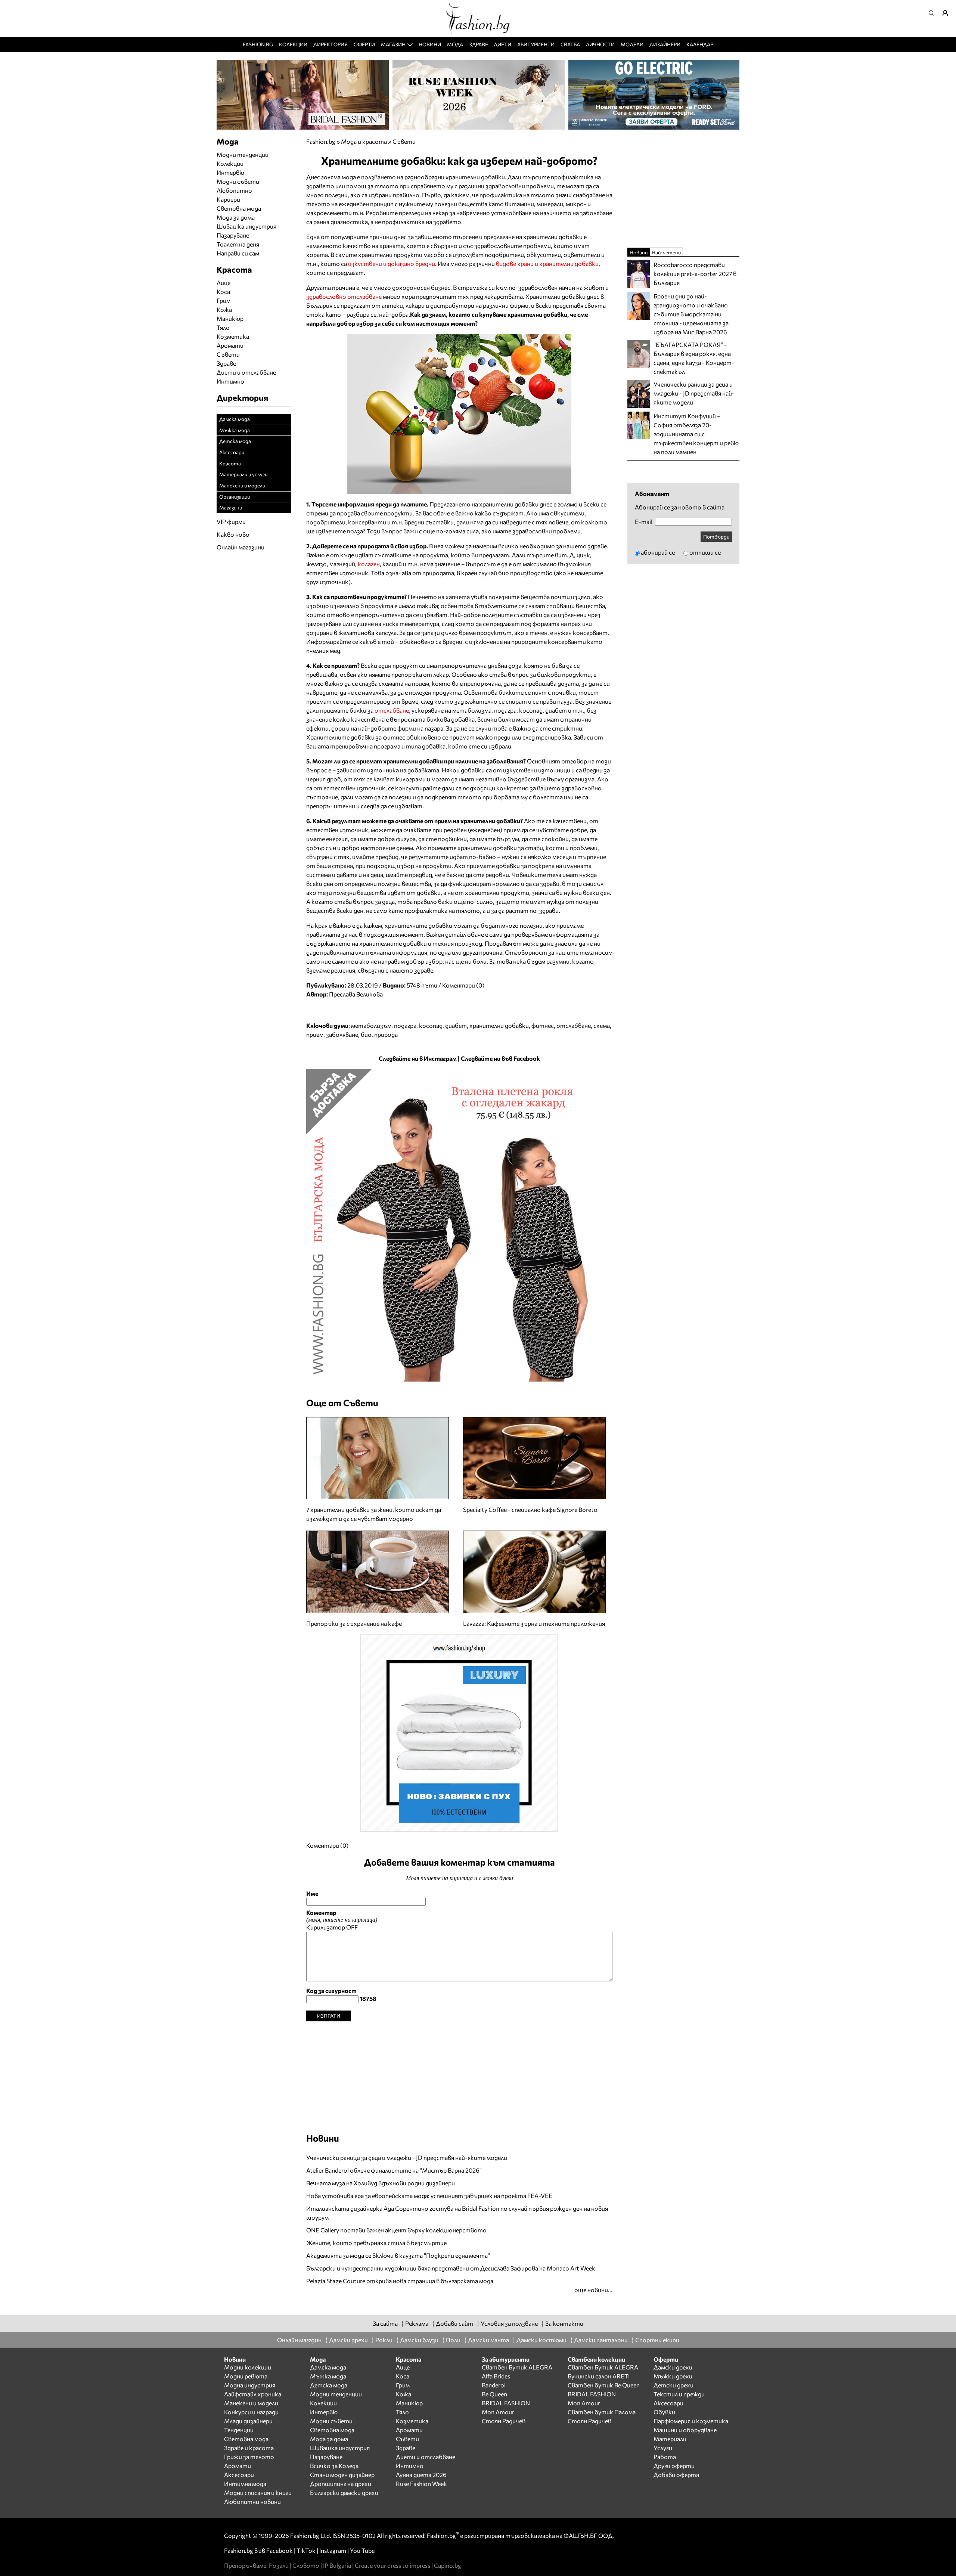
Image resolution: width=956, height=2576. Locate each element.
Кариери (228, 199)
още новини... (593, 2290)
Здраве (479, 44)
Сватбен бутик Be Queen (604, 2385)
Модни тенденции (243, 154)
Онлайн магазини (240, 547)
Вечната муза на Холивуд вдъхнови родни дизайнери (381, 2183)
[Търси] (934, 13)
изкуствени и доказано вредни (392, 264)
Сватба (570, 44)
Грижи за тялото (249, 2457)
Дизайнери (665, 44)
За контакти (564, 2323)
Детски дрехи (673, 2385)
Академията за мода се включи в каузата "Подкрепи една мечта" (398, 2255)
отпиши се (705, 552)
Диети (502, 44)
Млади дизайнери (248, 2421)
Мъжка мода (235, 430)
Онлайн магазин (299, 2340)
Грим (224, 300)
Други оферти (674, 2466)
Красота (230, 463)
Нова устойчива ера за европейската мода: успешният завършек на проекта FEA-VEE (429, 2196)
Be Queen (494, 2394)
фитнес (543, 1025)
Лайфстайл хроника (253, 2394)
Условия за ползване (509, 2323)
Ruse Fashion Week (421, 2484)
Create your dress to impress (392, 2565)
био (366, 1034)
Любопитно (234, 190)
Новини (430, 44)
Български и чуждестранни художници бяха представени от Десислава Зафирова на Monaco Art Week (451, 2268)
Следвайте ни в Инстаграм (418, 1058)
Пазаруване (233, 235)
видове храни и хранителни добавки (547, 264)
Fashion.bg (258, 44)
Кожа (224, 309)
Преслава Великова (356, 994)
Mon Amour (498, 2412)
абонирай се (658, 552)
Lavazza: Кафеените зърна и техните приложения (534, 1623)
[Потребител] (948, 13)
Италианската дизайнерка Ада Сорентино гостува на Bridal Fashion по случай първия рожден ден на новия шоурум (457, 2213)
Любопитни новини (252, 2501)
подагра (405, 1025)
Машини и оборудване (685, 2430)
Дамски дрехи (348, 2340)
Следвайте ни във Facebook (500, 1058)
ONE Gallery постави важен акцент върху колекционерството (396, 2230)
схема (602, 1025)
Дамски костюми (541, 2340)
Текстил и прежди (679, 2394)
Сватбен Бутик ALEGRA (517, 2367)
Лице (224, 283)
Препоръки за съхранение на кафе (354, 1623)
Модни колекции (248, 2367)
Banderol (494, 2385)
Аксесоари (232, 452)
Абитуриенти (536, 44)
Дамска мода (235, 419)
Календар (700, 44)
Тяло (223, 327)
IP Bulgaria (337, 2565)
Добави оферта (676, 2475)
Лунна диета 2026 (421, 2475)
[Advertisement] (459, 2074)
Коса (223, 292)
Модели (632, 44)
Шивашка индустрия (246, 226)
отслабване (392, 710)
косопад (431, 1025)
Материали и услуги (243, 474)
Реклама (417, 2323)
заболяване (342, 1034)
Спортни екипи (657, 2340)
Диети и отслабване (246, 372)
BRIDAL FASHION (506, 2403)
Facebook (280, 2550)
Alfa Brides (496, 2376)
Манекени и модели (242, 485)
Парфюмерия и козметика (691, 2421)
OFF (352, 1927)
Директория (330, 44)
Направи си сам (238, 253)
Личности (600, 44)
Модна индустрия (250, 2385)
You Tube (362, 2550)
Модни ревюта (246, 2376)
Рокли (384, 2340)
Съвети (404, 141)
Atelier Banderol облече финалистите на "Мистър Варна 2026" (394, 2170)
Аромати (230, 345)
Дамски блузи (419, 2340)
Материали (670, 2439)
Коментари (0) (463, 985)
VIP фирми (231, 522)
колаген (369, 564)
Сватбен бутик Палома (602, 2412)
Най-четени (666, 252)
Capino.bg (448, 2565)
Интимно (230, 381)
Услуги (663, 2448)
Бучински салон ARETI (599, 2376)
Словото (306, 2565)
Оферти (364, 44)
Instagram (333, 2550)
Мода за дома (236, 217)
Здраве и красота (249, 2448)
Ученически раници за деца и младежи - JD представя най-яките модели (407, 2157)
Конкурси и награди (251, 2412)
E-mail (644, 522)
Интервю (230, 172)
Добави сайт (454, 2323)
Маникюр (230, 318)
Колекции (293, 44)
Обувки (664, 2412)
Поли (453, 2340)
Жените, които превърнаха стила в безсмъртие (376, 2243)
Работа (665, 2457)
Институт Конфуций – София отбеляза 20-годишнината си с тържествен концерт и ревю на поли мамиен (696, 434)
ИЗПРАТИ (329, 2016)
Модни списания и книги (258, 2493)
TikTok (306, 2550)
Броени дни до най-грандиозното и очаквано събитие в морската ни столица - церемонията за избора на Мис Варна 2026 (691, 314)
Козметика (233, 336)
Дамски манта (488, 2340)
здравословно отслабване (344, 296)
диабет (456, 1025)
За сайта (385, 2323)
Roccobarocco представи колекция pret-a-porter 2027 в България (695, 274)
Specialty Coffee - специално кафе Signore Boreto (530, 1509)
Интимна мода (245, 2484)
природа (386, 1034)
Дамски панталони (601, 2340)
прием (315, 1034)
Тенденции (239, 2430)
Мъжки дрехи (673, 2376)
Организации (235, 497)
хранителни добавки (499, 1025)
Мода (455, 44)
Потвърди (716, 537)
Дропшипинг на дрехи (341, 2484)
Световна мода (239, 208)
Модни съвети (238, 181)
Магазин (393, 44)
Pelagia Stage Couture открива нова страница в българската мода (400, 2281)
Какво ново (233, 534)
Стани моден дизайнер (342, 2475)
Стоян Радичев (504, 2421)
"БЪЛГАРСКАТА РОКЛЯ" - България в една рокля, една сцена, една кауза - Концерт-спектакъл (694, 358)
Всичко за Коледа (334, 2466)
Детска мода (235, 441)
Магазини (231, 507)
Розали (279, 2565)
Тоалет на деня (238, 244)
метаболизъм (371, 1025)
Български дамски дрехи (344, 2493)
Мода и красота (364, 141)
